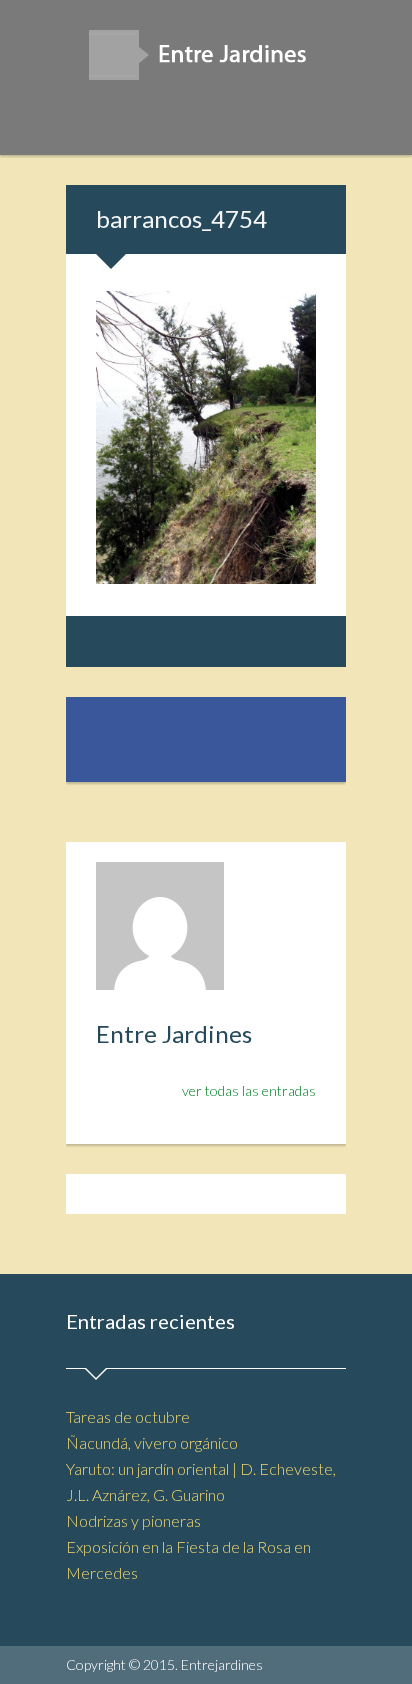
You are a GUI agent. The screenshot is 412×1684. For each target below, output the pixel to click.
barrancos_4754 (181, 218)
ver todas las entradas (249, 1090)
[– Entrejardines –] (206, 61)
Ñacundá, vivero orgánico (152, 1442)
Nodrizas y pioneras (133, 1520)
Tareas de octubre (128, 1416)
